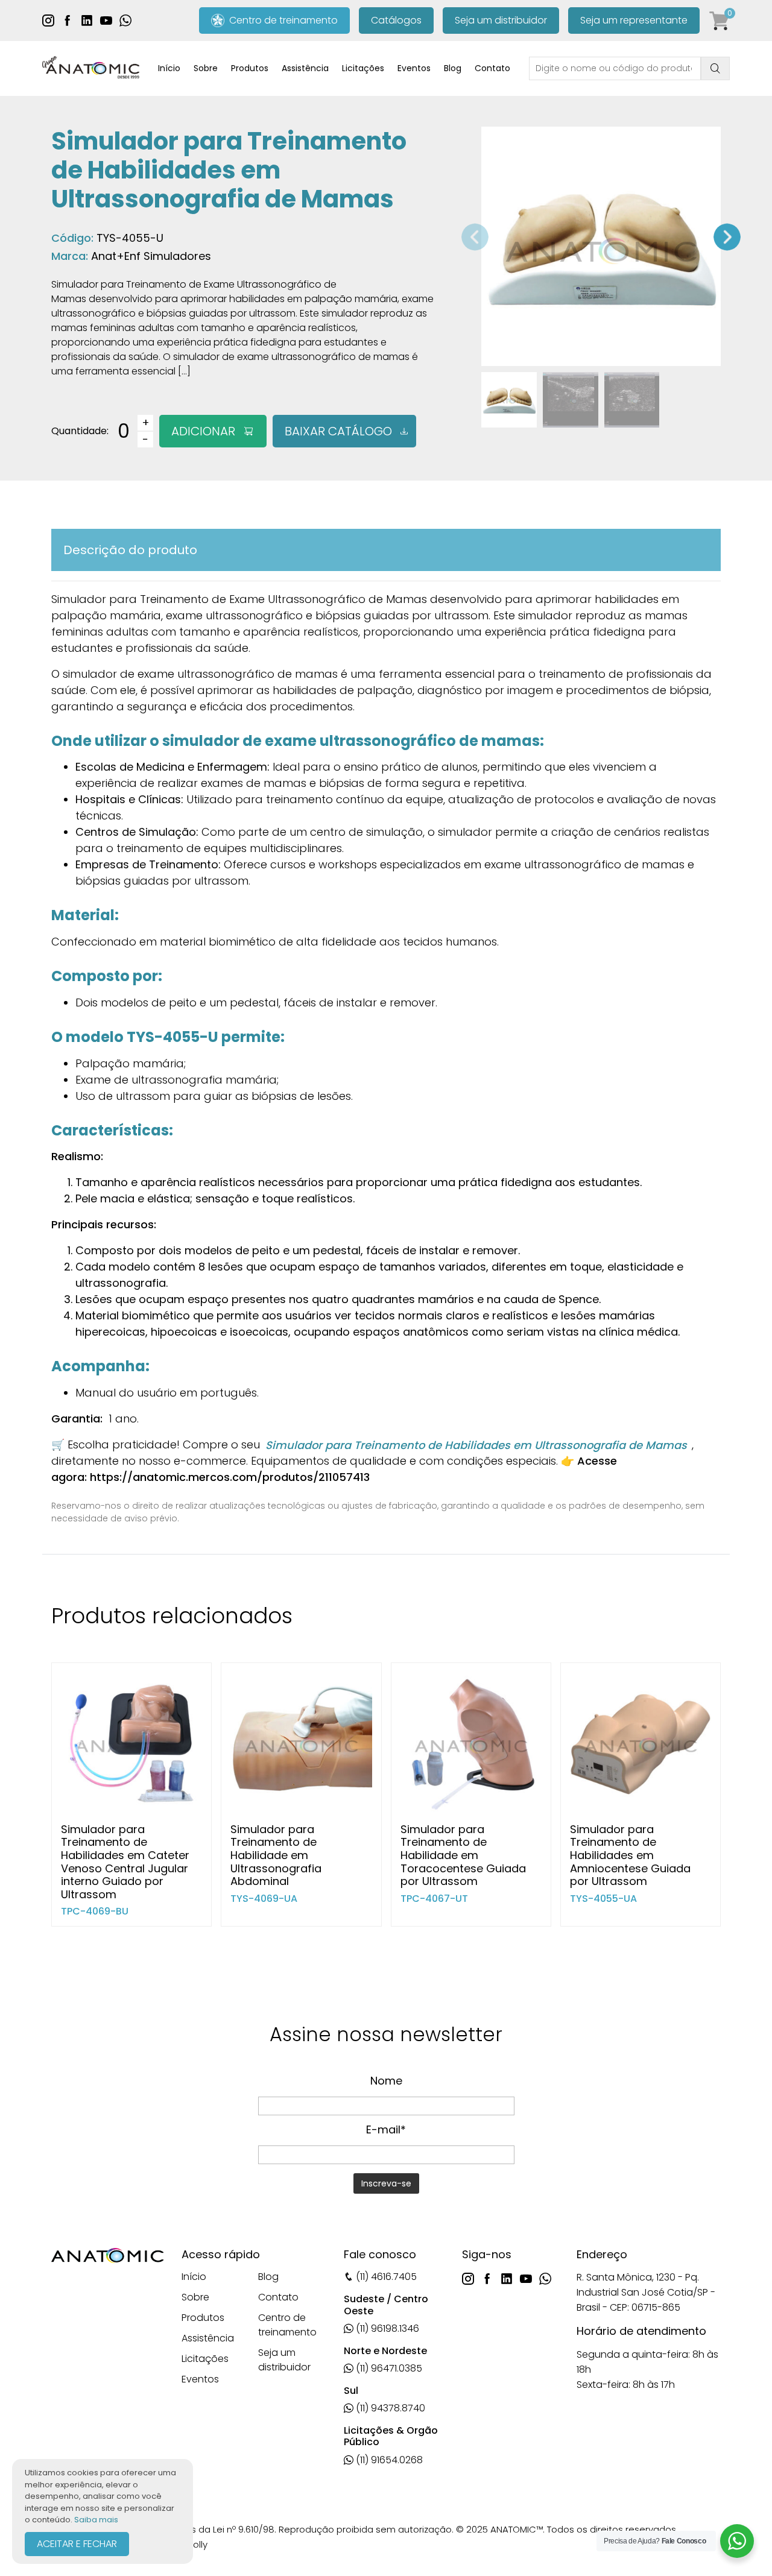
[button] (727, 237)
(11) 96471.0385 (388, 2368)
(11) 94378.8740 (389, 2408)
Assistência (305, 68)
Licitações (363, 68)
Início (169, 68)
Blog (453, 68)
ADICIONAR (203, 431)
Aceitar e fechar (77, 2544)
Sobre (206, 68)
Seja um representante (634, 20)
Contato (492, 68)
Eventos (414, 68)
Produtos (250, 68)
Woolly (193, 2544)
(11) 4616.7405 (385, 2277)
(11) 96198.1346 (386, 2328)
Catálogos (396, 20)
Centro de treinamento (281, 20)
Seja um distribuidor (501, 20)
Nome (386, 2081)
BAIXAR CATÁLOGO (338, 431)
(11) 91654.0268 (388, 2460)
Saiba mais (96, 2520)
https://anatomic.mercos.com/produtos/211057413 (230, 1477)
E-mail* (386, 2129)
